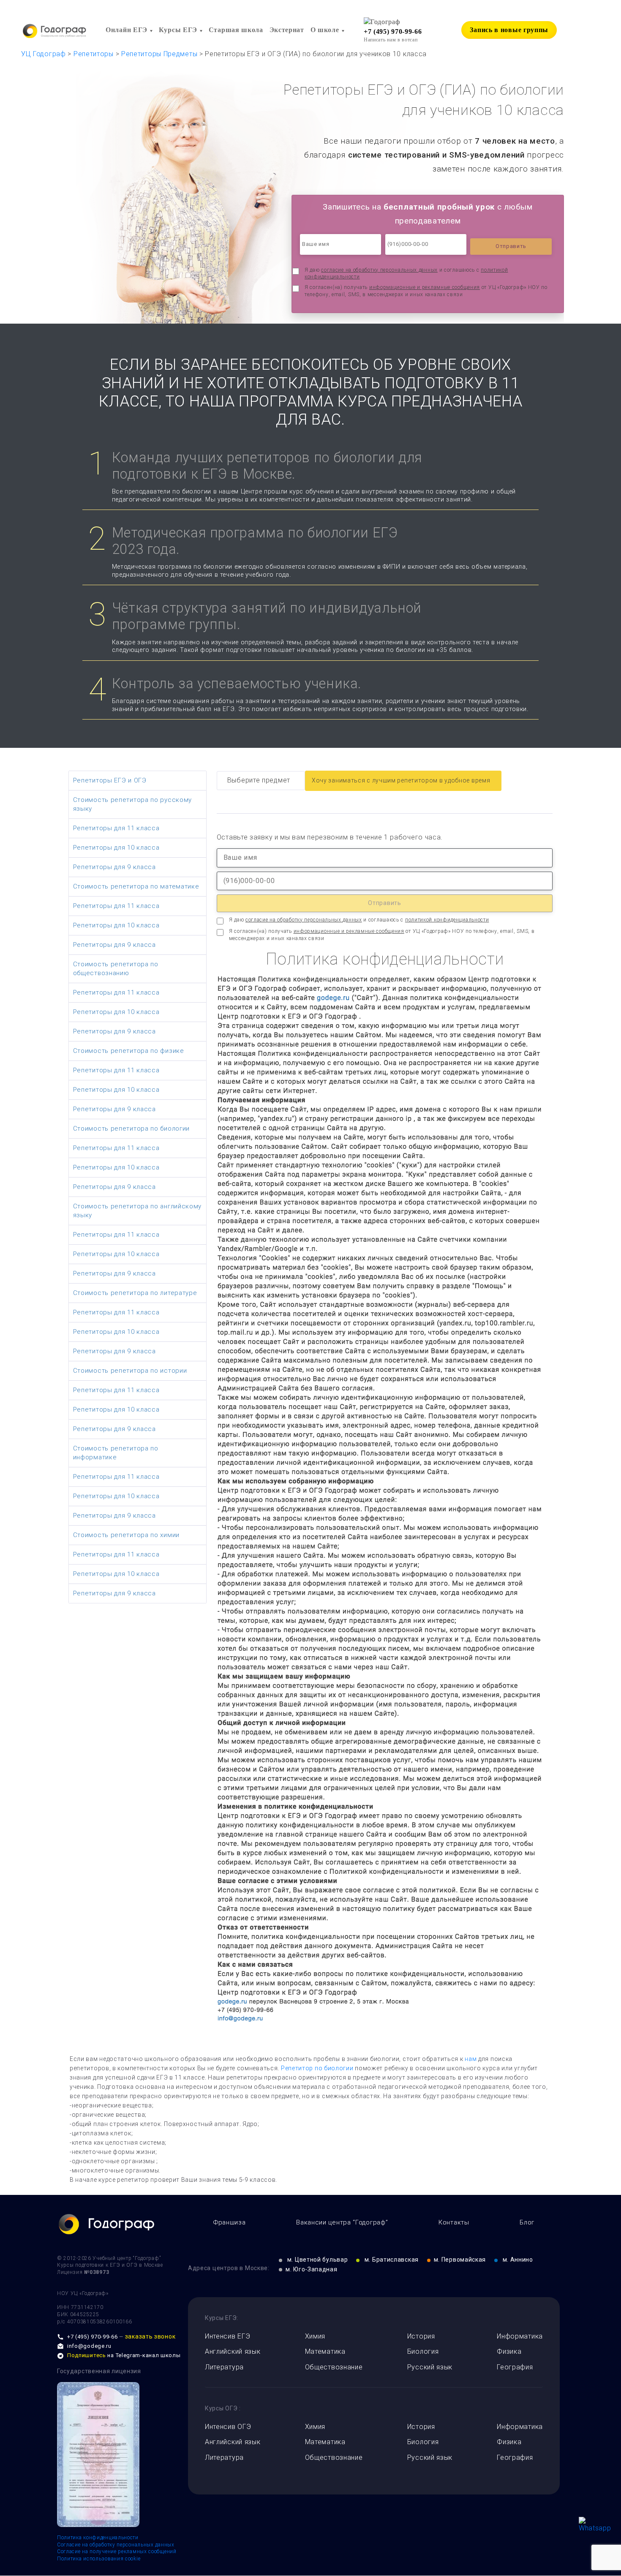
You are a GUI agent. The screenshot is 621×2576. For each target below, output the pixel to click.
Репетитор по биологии (317, 2068)
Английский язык (233, 2351)
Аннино (518, 2260)
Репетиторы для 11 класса (116, 828)
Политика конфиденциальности (98, 2538)
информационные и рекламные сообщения (425, 287)
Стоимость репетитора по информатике (116, 1453)
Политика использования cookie (99, 2559)
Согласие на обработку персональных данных (116, 2545)
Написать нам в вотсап (391, 40)
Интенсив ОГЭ (228, 2427)
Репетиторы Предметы (159, 54)
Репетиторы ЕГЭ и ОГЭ (110, 780)
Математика (325, 2351)
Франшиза (230, 2222)
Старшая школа (236, 30)
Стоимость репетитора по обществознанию (116, 969)
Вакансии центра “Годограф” (342, 2222)
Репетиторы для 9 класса (114, 867)
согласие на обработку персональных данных (379, 270)
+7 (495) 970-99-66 (393, 31)
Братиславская (392, 2260)
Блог (527, 2222)
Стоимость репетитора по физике (129, 1051)
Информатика (520, 2336)
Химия (315, 2336)
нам (471, 2059)
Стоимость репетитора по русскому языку (132, 804)
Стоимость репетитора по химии (126, 1535)
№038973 (97, 2272)
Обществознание (334, 2367)
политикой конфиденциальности (447, 920)
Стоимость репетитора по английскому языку (138, 1211)
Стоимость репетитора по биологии (131, 1129)
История (421, 2336)
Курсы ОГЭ (221, 2408)
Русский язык (430, 2367)
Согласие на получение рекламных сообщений (117, 2551)
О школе (325, 30)
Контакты (454, 2222)
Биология (423, 2351)
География (515, 2367)
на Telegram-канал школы (124, 2355)
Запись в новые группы (509, 30)
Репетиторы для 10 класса (116, 848)
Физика (509, 2351)
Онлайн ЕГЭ (127, 30)
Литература (224, 2367)
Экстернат (287, 30)
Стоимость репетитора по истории (130, 1371)
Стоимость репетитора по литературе (135, 1293)
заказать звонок (150, 2336)
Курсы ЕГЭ (178, 30)
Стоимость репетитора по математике (136, 886)
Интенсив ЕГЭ (227, 2336)
